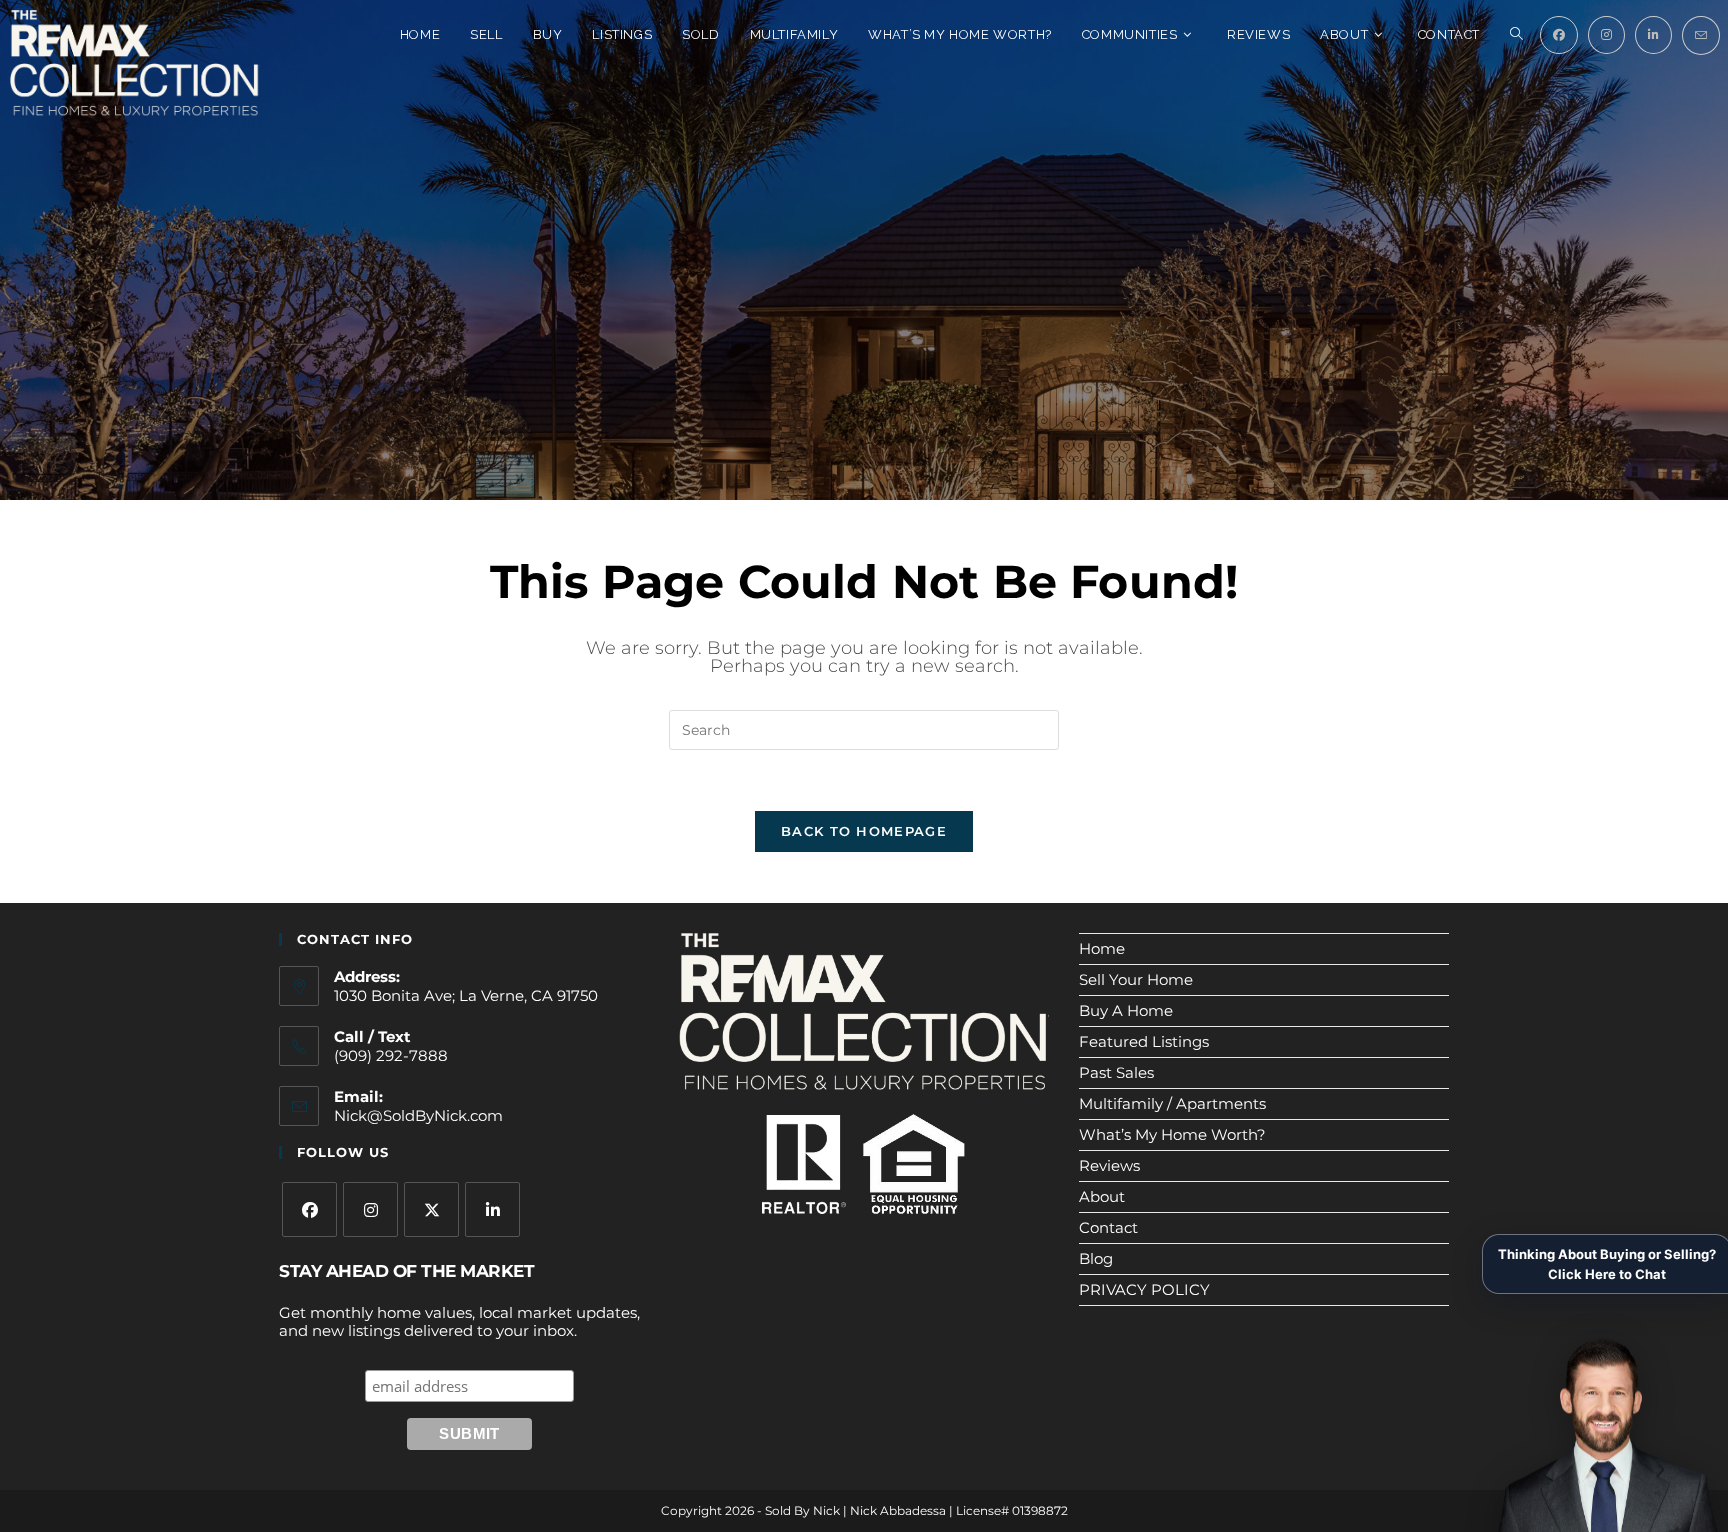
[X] (431, 1209)
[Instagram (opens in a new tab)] (1606, 35)
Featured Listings (1144, 1041)
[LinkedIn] (492, 1209)
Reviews (1109, 1165)
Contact (1108, 1227)
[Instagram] (370, 1209)
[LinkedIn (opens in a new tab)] (1653, 35)
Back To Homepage (864, 831)
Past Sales (1116, 1072)
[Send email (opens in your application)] (1701, 35)
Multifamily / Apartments (1172, 1103)
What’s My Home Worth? (1172, 1134)
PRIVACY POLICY (1144, 1289)
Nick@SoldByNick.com (418, 1115)
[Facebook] (309, 1209)
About (1102, 1196)
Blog (1096, 1258)
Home (1102, 948)
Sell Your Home (1136, 979)
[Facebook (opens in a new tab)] (1559, 35)
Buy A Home (1126, 1010)
